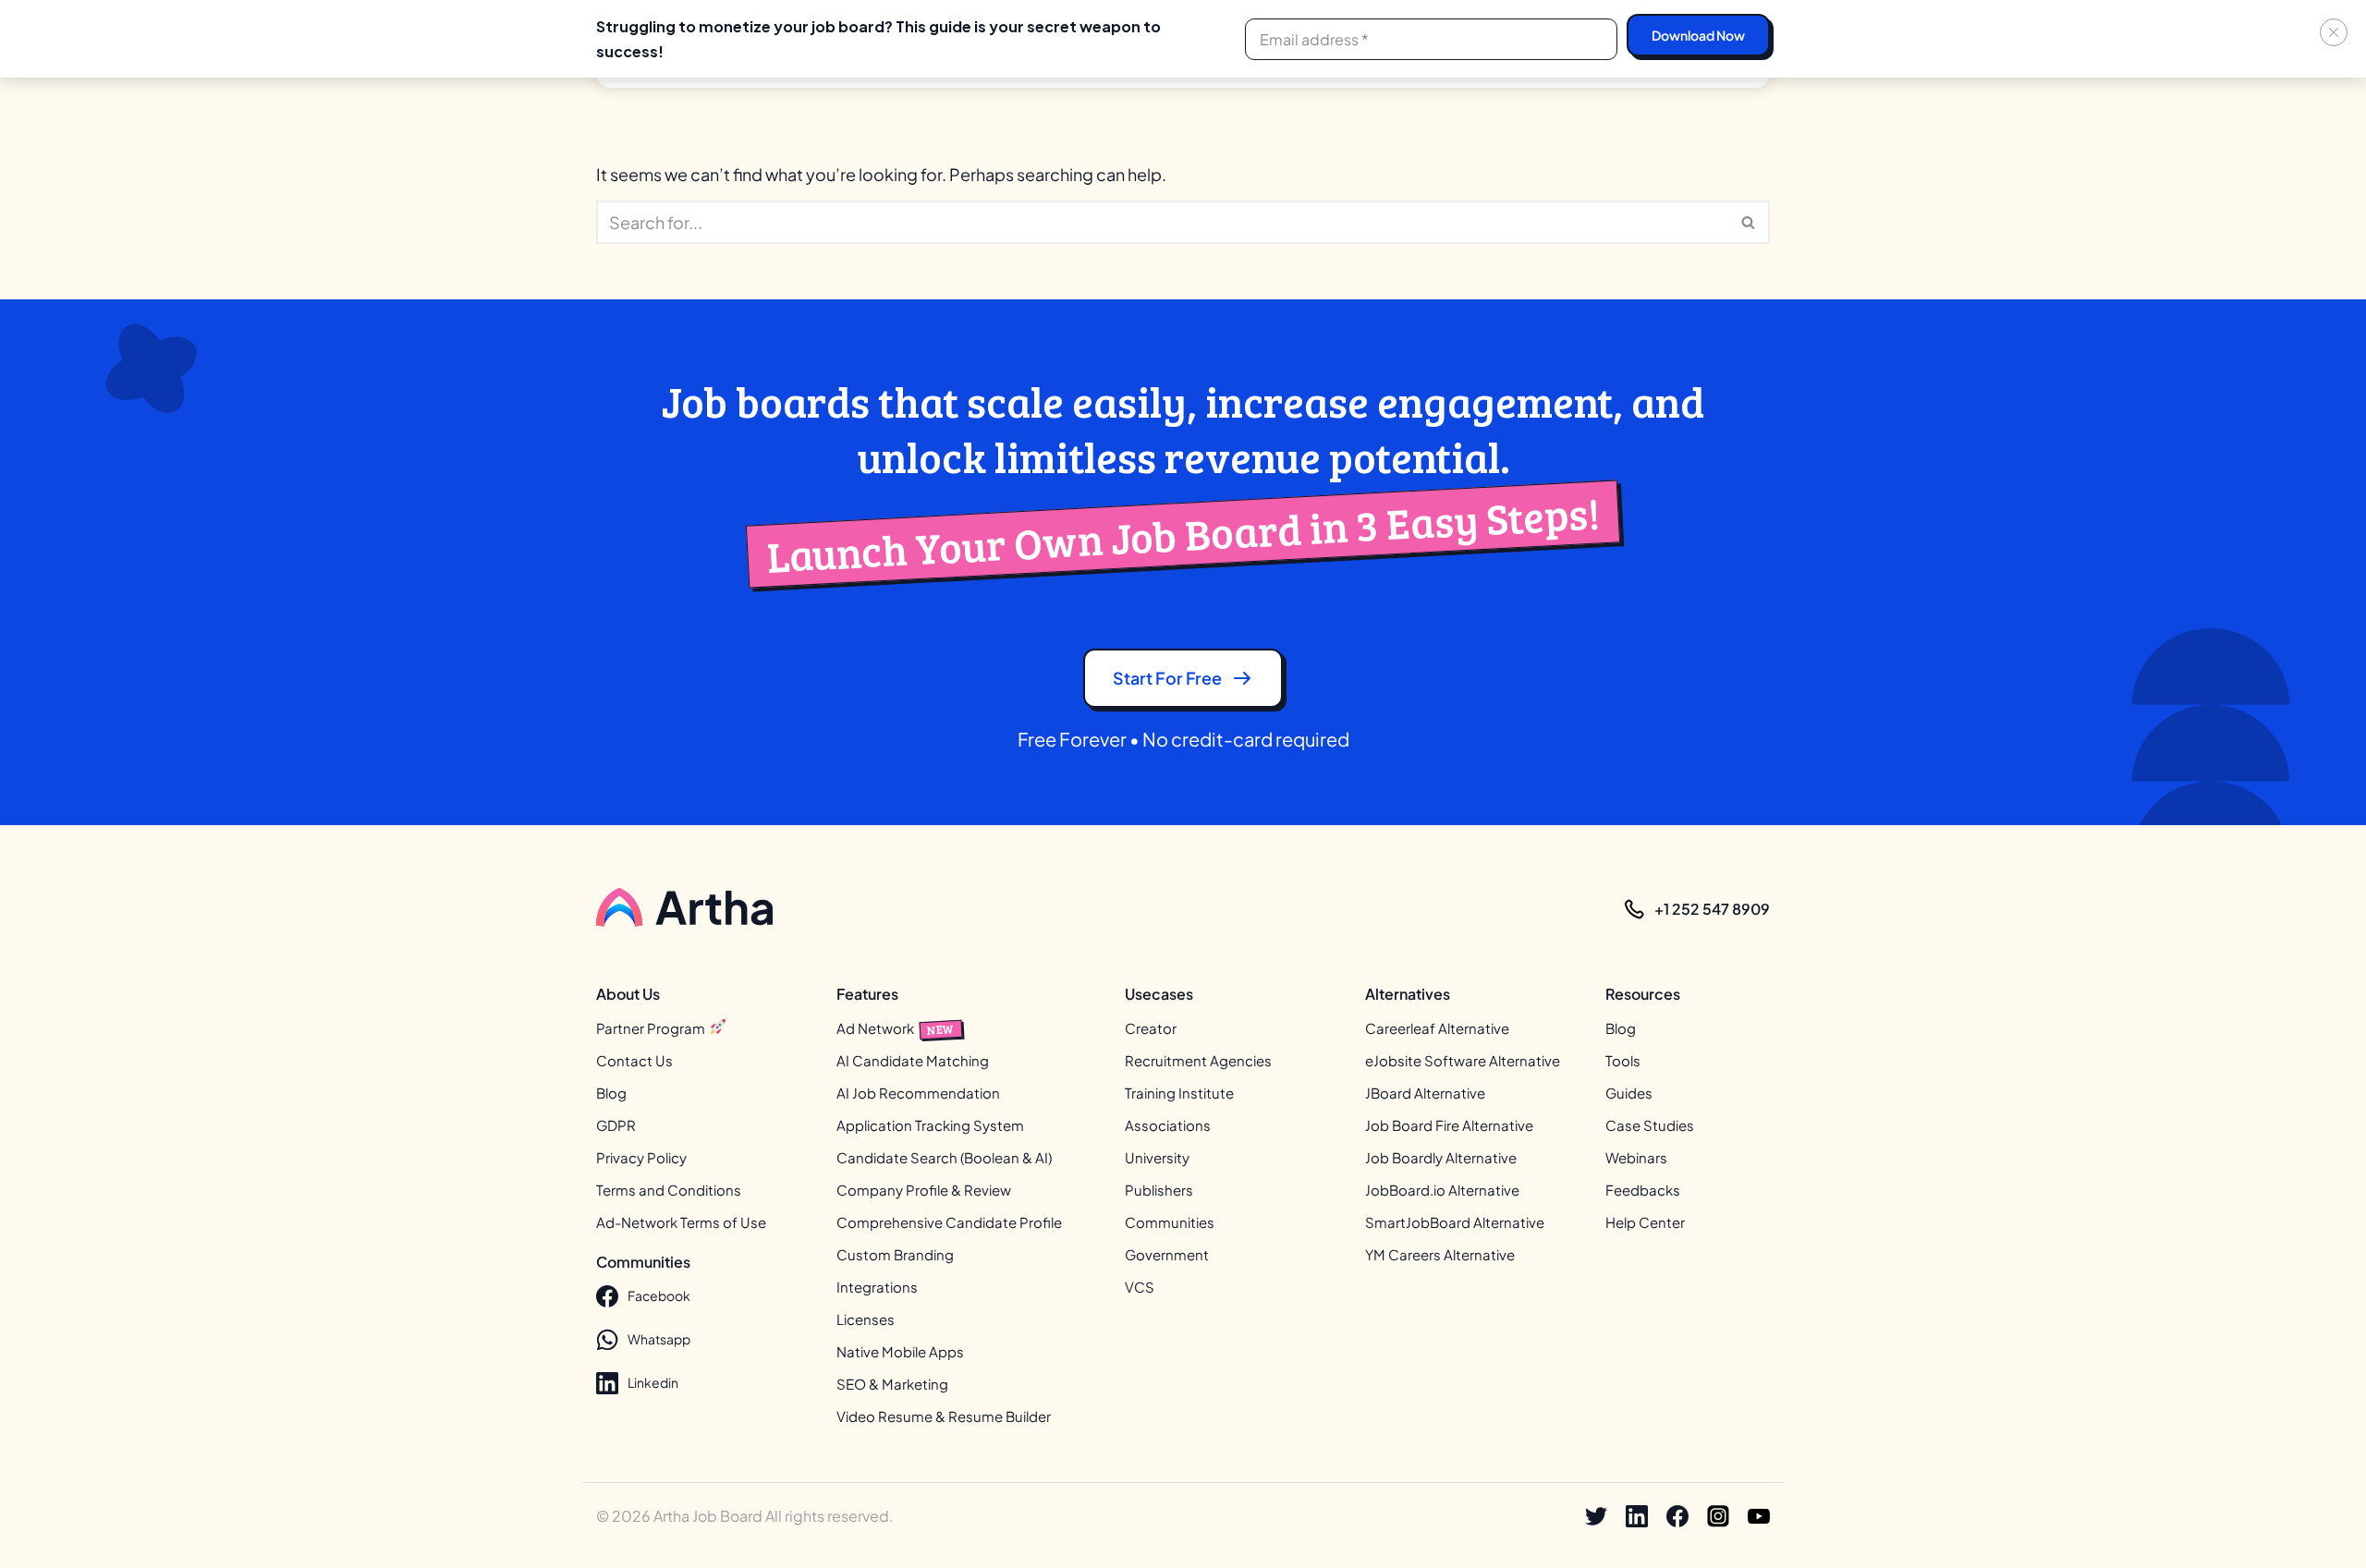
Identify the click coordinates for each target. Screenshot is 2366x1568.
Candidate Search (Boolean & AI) (944, 1157)
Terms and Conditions (669, 1190)
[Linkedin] (1637, 1516)
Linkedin (653, 1382)
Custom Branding (895, 1254)
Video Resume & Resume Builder (944, 1416)
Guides (1629, 1093)
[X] (1596, 1516)
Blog (611, 1093)
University (1157, 1157)
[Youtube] (1759, 1516)
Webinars (1636, 1157)
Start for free (1167, 678)
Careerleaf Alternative (1437, 1028)
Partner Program (652, 1028)
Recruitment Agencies (1198, 1060)
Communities (1170, 1222)
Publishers (1159, 1190)
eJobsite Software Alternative (1463, 1060)
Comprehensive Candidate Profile (949, 1222)
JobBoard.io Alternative (1442, 1190)
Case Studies (1650, 1125)
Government (1167, 1254)
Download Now (1698, 35)
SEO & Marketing (892, 1384)
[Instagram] (1718, 1516)
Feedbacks (1643, 1190)
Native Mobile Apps (900, 1351)
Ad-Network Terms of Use (681, 1222)
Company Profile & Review (924, 1190)
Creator (1151, 1028)
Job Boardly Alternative (1441, 1157)
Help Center (1645, 1222)
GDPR (616, 1125)
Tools (1623, 1060)
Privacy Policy (641, 1157)
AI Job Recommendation (918, 1093)
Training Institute (1179, 1093)
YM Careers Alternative (1440, 1254)
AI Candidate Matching (913, 1060)
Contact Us (634, 1060)
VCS (1140, 1287)
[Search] (1749, 222)
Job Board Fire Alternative (1449, 1125)
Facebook (659, 1295)
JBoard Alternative (1425, 1093)
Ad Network (896, 1028)
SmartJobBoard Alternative (1455, 1222)
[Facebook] (1677, 1516)
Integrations (877, 1287)
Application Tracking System (930, 1125)
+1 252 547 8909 (1712, 909)
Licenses (866, 1319)
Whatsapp (659, 1339)
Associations (1168, 1125)
